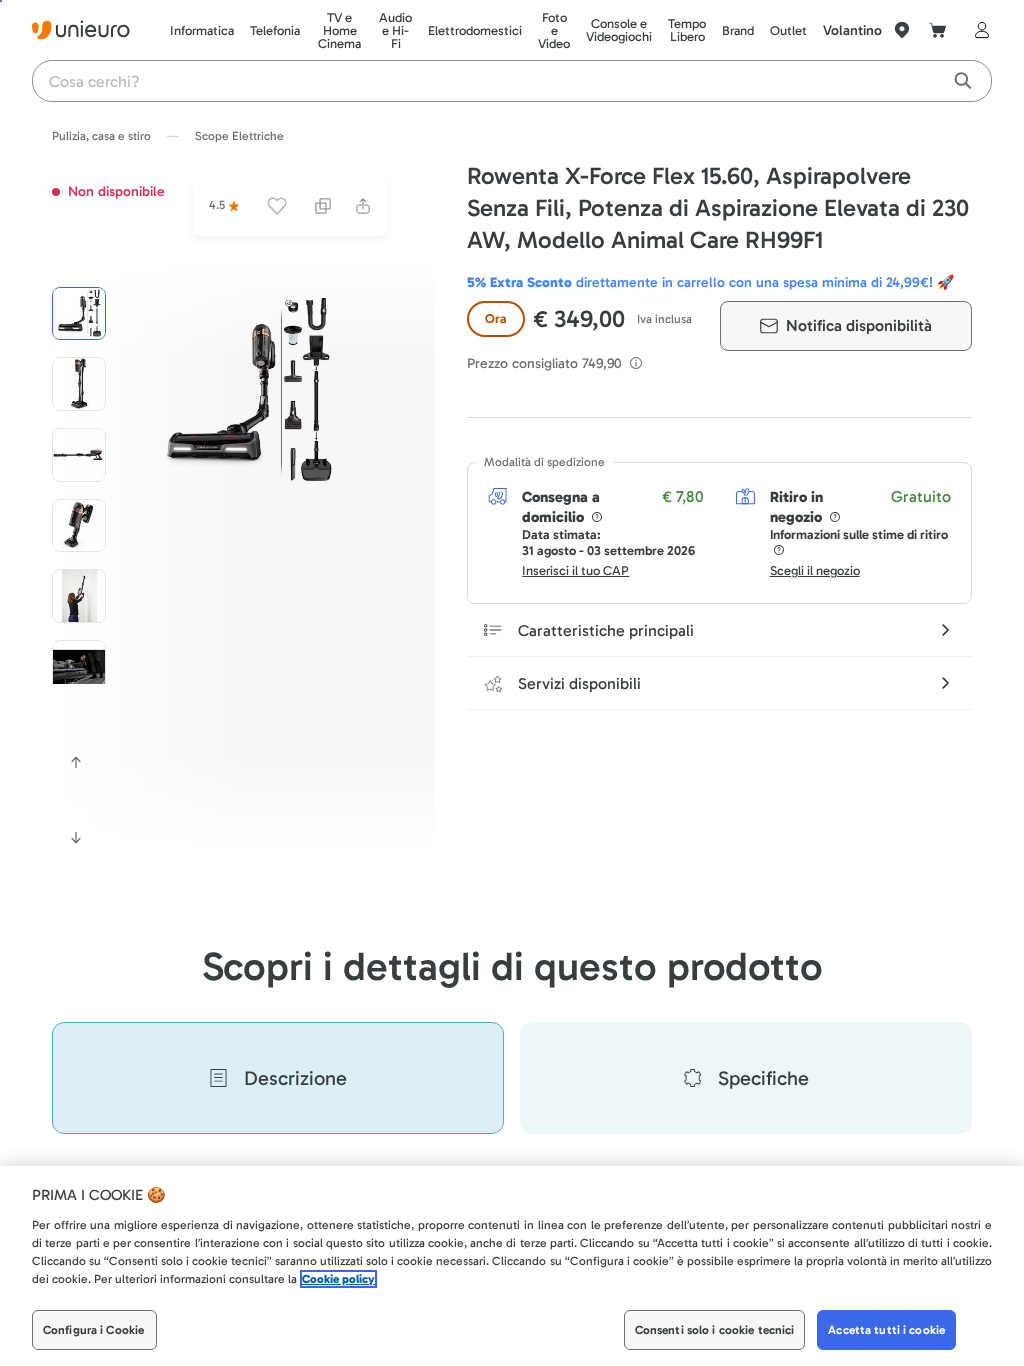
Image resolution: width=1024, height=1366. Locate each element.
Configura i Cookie (93, 1330)
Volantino (852, 30)
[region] (512, 1266)
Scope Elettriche (239, 136)
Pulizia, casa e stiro (101, 136)
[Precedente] (76, 762)
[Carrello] (938, 30)
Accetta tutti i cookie (886, 1330)
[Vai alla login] (978, 30)
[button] (247, 391)
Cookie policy (338, 1279)
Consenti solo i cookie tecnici (715, 1330)
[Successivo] (76, 838)
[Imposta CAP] (902, 30)
